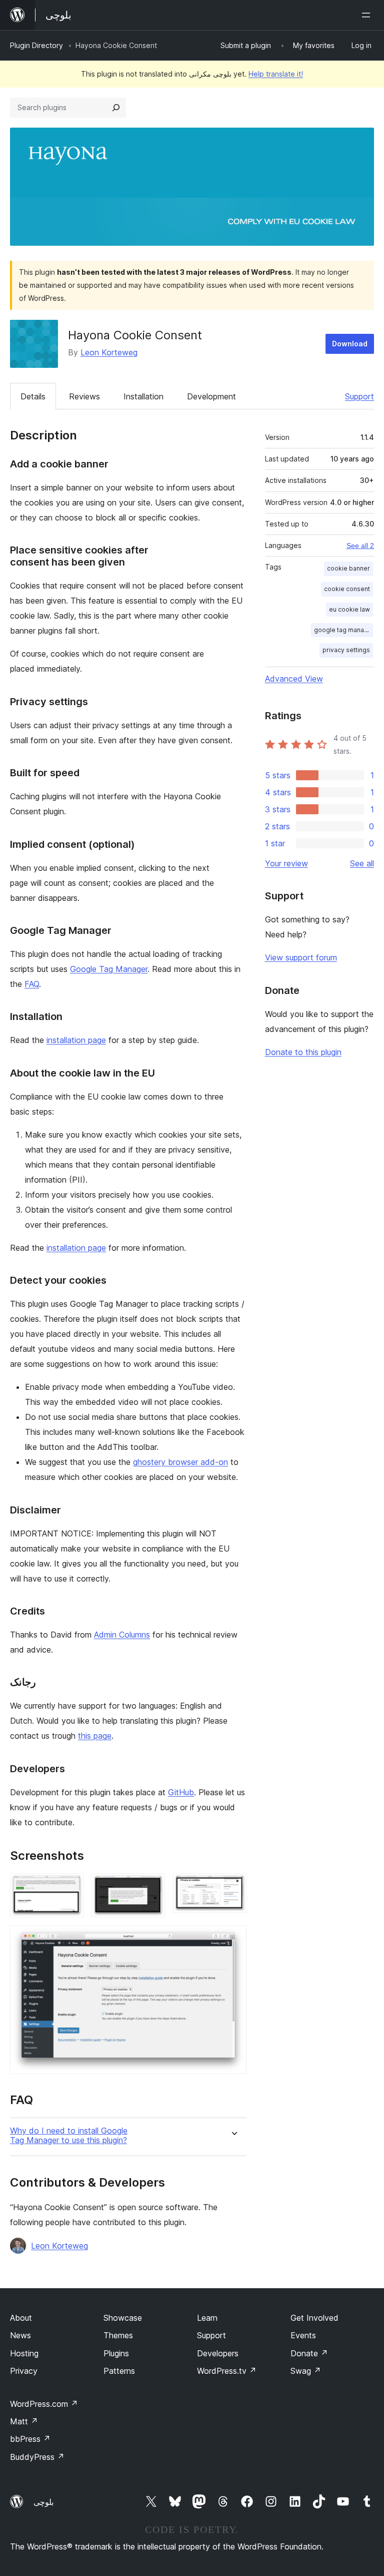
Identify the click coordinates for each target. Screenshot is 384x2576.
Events (303, 2335)
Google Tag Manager (109, 969)
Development (211, 396)
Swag (306, 2371)
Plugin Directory (36, 45)
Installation (143, 396)
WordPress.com (44, 2404)
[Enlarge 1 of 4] (70, 1887)
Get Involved (314, 2318)
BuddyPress (37, 2457)
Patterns (119, 2371)
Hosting (24, 2353)
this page (95, 1736)
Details (33, 396)
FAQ (32, 984)
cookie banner (348, 568)
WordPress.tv (227, 2371)
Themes (118, 2335)
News (20, 2335)
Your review (286, 863)
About (21, 2318)
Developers (218, 2353)
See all (362, 863)
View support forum (301, 957)
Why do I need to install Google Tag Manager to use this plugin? (69, 2136)
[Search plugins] (116, 108)
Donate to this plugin (303, 1052)
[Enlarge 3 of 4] (233, 1887)
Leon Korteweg (109, 352)
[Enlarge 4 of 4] (233, 1939)
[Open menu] (368, 15)
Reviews (84, 396)
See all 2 (360, 546)
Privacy (24, 2371)
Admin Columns (122, 1635)
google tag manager (343, 630)
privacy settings (346, 650)
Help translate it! (276, 74)
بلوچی (43, 2502)
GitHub (181, 1792)
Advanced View (294, 679)
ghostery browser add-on (180, 1462)
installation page (76, 1040)
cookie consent (347, 589)
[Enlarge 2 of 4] (151, 1887)
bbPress (30, 2439)
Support (359, 396)
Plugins (116, 2353)
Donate (309, 2353)
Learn (207, 2318)
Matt (24, 2421)
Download (350, 344)
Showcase (123, 2318)
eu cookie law (349, 609)
